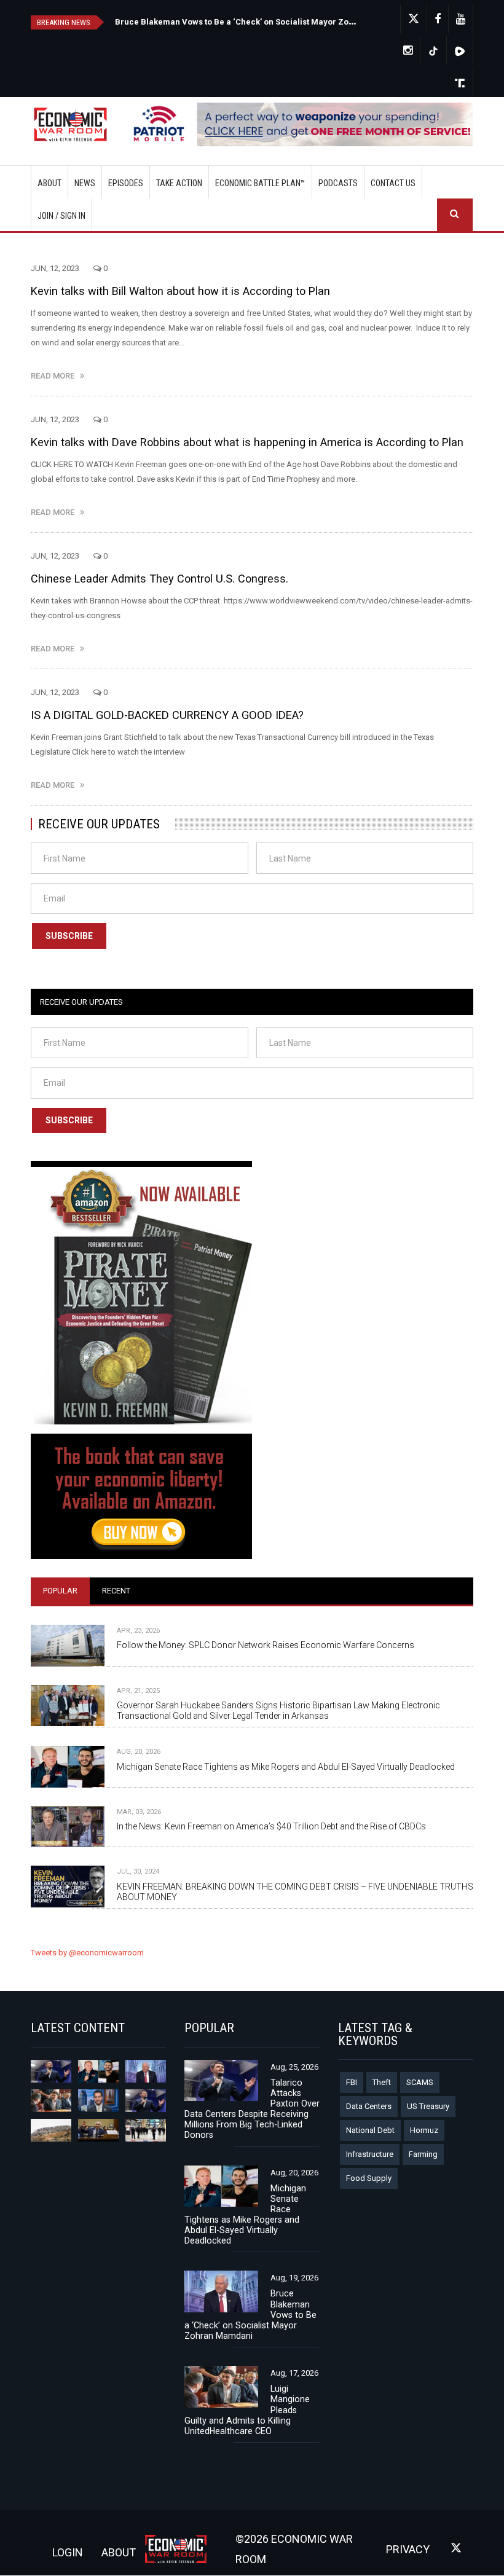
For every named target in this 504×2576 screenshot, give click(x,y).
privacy (408, 2549)
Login (68, 2552)
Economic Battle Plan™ (260, 183)
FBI (352, 2082)
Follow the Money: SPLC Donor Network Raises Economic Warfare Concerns (266, 1645)
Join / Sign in (61, 216)
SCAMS (420, 2082)
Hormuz (424, 2130)
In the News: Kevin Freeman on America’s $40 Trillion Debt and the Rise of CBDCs (271, 1826)
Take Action (179, 183)
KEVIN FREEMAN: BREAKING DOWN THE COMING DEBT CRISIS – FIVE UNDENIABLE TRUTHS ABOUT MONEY (295, 1892)
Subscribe (69, 936)
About (49, 183)
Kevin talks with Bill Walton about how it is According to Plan (180, 291)
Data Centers (369, 2106)
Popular (60, 1591)
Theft (382, 2082)
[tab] (60, 1591)
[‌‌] (438, 19)
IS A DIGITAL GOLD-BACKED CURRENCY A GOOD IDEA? (167, 715)
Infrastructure (370, 2154)
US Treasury (428, 2106)
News (85, 183)
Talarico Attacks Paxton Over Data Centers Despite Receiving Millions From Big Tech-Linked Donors (309, 22)
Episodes (126, 183)
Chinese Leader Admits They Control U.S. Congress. (159, 579)
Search (455, 215)
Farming (423, 2154)
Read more (55, 376)
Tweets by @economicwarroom (87, 1953)
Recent (116, 1591)
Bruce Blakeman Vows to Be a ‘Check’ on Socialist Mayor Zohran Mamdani (250, 2315)
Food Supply (369, 2178)
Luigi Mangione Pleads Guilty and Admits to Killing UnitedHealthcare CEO (247, 2410)
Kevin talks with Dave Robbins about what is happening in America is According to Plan (247, 442)
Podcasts (338, 183)
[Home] (75, 125)
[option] (237, 21)
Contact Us (393, 183)
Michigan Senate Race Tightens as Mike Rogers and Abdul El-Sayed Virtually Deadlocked (286, 1767)
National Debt (370, 2130)
